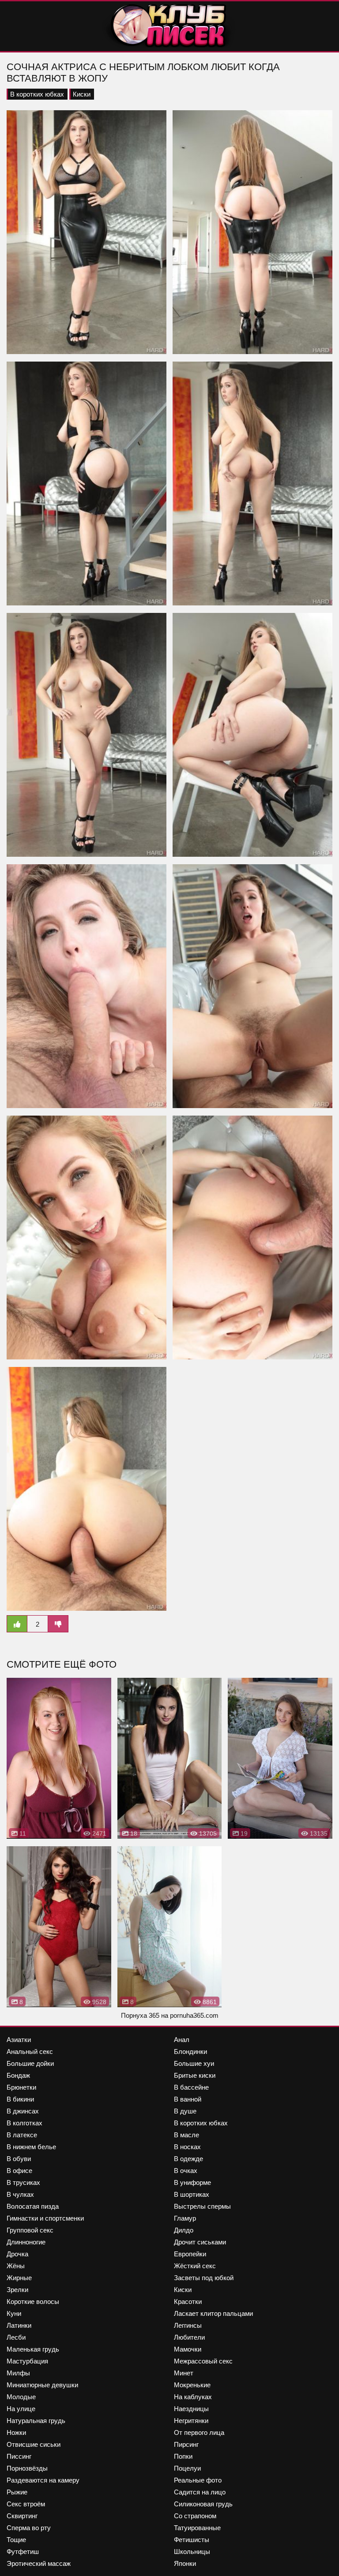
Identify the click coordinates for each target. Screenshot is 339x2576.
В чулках (20, 2194)
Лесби (16, 2337)
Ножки (16, 2432)
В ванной (188, 2099)
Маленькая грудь (33, 2349)
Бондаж (18, 2075)
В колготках (24, 2123)
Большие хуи (194, 2063)
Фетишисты (192, 2540)
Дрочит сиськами (200, 2242)
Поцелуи (187, 2468)
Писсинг (19, 2456)
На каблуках (193, 2397)
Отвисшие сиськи (34, 2444)
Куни (14, 2313)
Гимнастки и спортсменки (45, 2218)
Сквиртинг (22, 2516)
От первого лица (199, 2432)
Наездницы (191, 2409)
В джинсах (23, 2111)
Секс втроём (26, 2504)
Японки (185, 2563)
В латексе (22, 2135)
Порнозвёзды (27, 2468)
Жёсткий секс (195, 2266)
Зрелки (17, 2290)
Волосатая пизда (33, 2206)
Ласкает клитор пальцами (213, 2313)
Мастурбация (27, 2361)
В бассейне (191, 2087)
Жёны (16, 2266)
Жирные (19, 2278)
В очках (186, 2171)
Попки (183, 2456)
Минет (184, 2373)
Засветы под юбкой (204, 2278)
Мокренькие (192, 2385)
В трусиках (23, 2182)
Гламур (185, 2218)
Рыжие (17, 2492)
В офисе (19, 2171)
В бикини (20, 2099)
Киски (82, 94)
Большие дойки (30, 2063)
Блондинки (190, 2051)
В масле (186, 2135)
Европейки (190, 2254)
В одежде (188, 2159)
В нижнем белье (31, 2147)
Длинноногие (26, 2242)
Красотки (188, 2302)
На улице (21, 2409)
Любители (189, 2337)
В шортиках (192, 2194)
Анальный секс (30, 2051)
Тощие (16, 2540)
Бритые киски (195, 2075)
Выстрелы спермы (202, 2206)
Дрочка (17, 2254)
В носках (187, 2147)
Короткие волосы (33, 2302)
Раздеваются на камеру (43, 2480)
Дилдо (184, 2230)
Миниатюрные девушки (42, 2385)
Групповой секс (30, 2230)
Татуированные (197, 2528)
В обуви (19, 2159)
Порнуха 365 (140, 2015)
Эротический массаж (39, 2563)
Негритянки (191, 2421)
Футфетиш (23, 2552)
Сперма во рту (29, 2528)
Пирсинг (186, 2444)
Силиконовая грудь (203, 2504)
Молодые (21, 2397)
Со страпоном (195, 2516)
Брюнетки (21, 2087)
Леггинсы (188, 2325)
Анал (182, 2040)
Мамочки (188, 2349)
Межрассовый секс (203, 2361)
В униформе (192, 2182)
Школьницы (192, 2552)
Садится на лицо (200, 2492)
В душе (185, 2111)
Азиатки (19, 2040)
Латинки (19, 2325)
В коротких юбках (37, 94)
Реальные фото (198, 2480)
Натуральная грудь (36, 2421)
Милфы (18, 2373)
